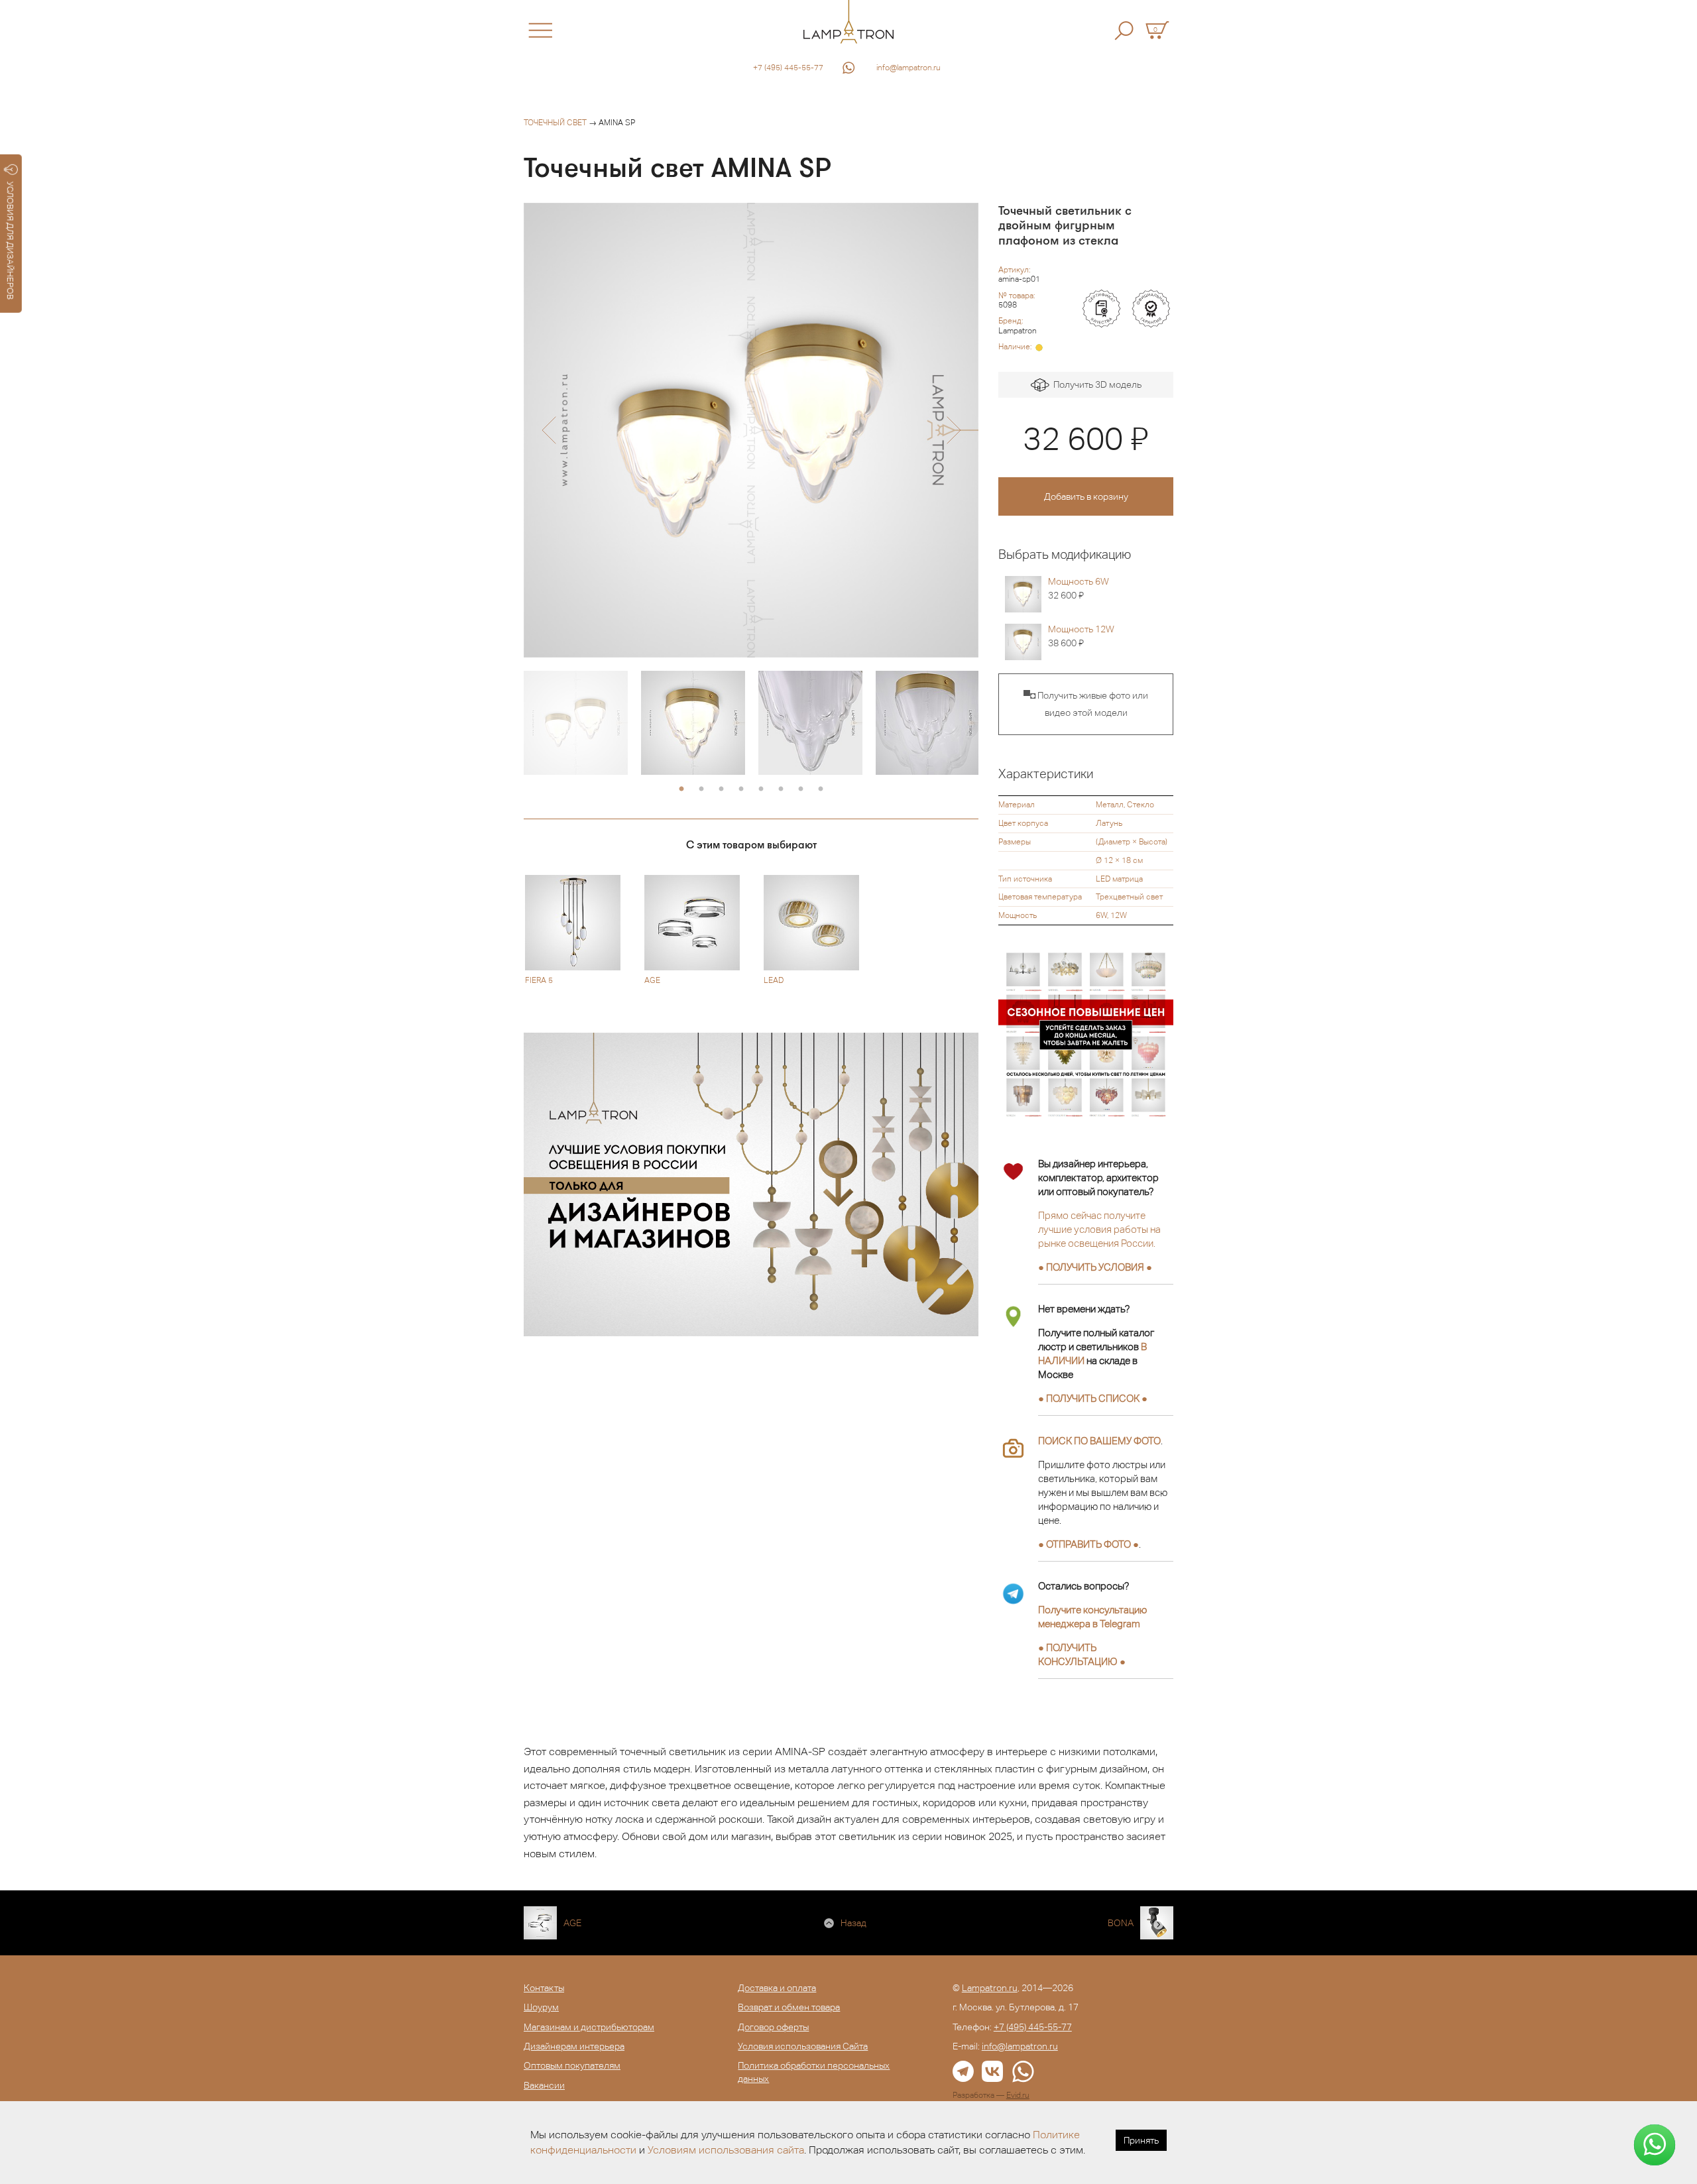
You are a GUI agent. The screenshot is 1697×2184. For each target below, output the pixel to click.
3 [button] (721, 789)
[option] (751, 430)
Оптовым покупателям (572, 2065)
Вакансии (544, 2085)
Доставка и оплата (777, 1988)
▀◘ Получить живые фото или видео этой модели (1086, 704)
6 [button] (781, 789)
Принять (1141, 2140)
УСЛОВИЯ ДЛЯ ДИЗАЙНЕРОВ (10, 241)
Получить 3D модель (1095, 384)
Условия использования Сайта (803, 2046)
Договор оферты (773, 2027)
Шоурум (541, 2007)
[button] (549, 430)
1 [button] (681, 789)
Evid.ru (1018, 2095)
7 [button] (801, 789)
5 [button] (761, 789)
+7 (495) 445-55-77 (788, 68)
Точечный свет (555, 123)
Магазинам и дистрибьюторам (589, 2027)
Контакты (544, 1988)
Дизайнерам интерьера (574, 2046)
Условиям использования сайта (726, 2150)
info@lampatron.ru (908, 68)
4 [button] (741, 789)
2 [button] (701, 789)
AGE (572, 1923)
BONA (1121, 1923)
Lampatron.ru (990, 1988)
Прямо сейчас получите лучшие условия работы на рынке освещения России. (1099, 1229)
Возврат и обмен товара (789, 2007)
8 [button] (821, 789)
